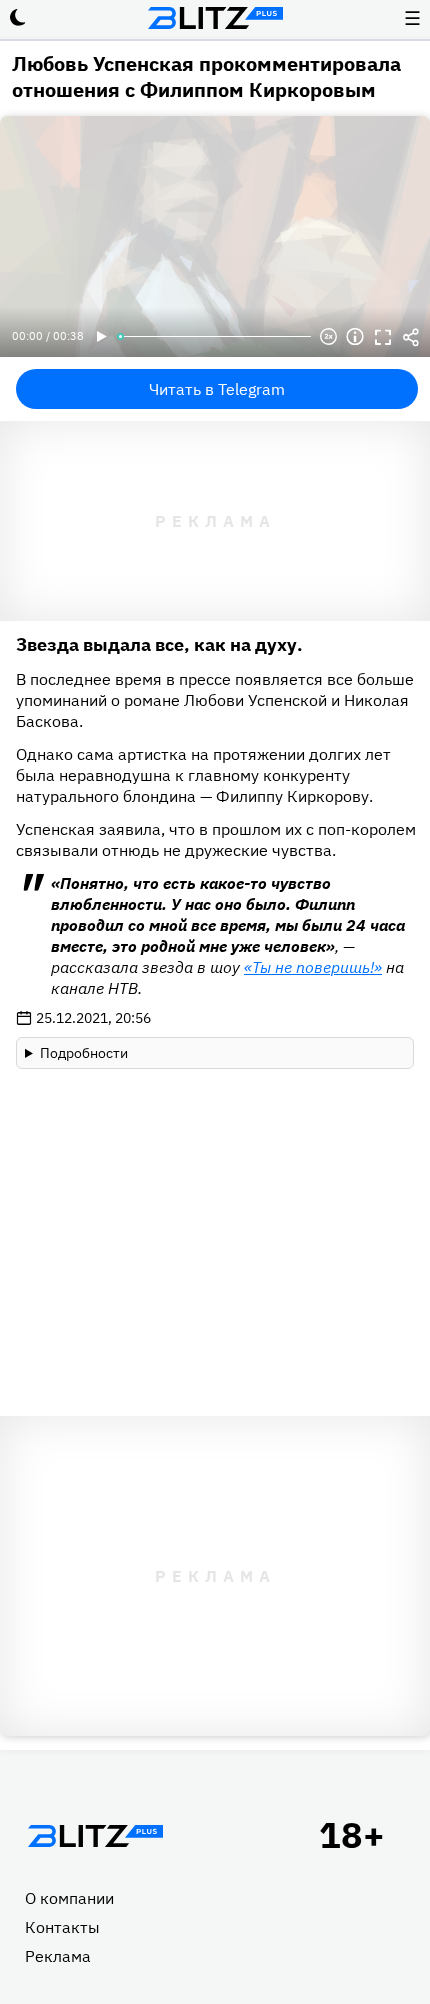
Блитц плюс (215, 18)
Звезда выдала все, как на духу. (159, 644)
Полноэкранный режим (383, 337)
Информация (355, 337)
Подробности (84, 1053)
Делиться (411, 337)
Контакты (62, 1927)
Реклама (58, 1956)
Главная (95, 1836)
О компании (69, 1898)
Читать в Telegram (217, 389)
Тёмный (18, 18)
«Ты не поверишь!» (313, 967)
